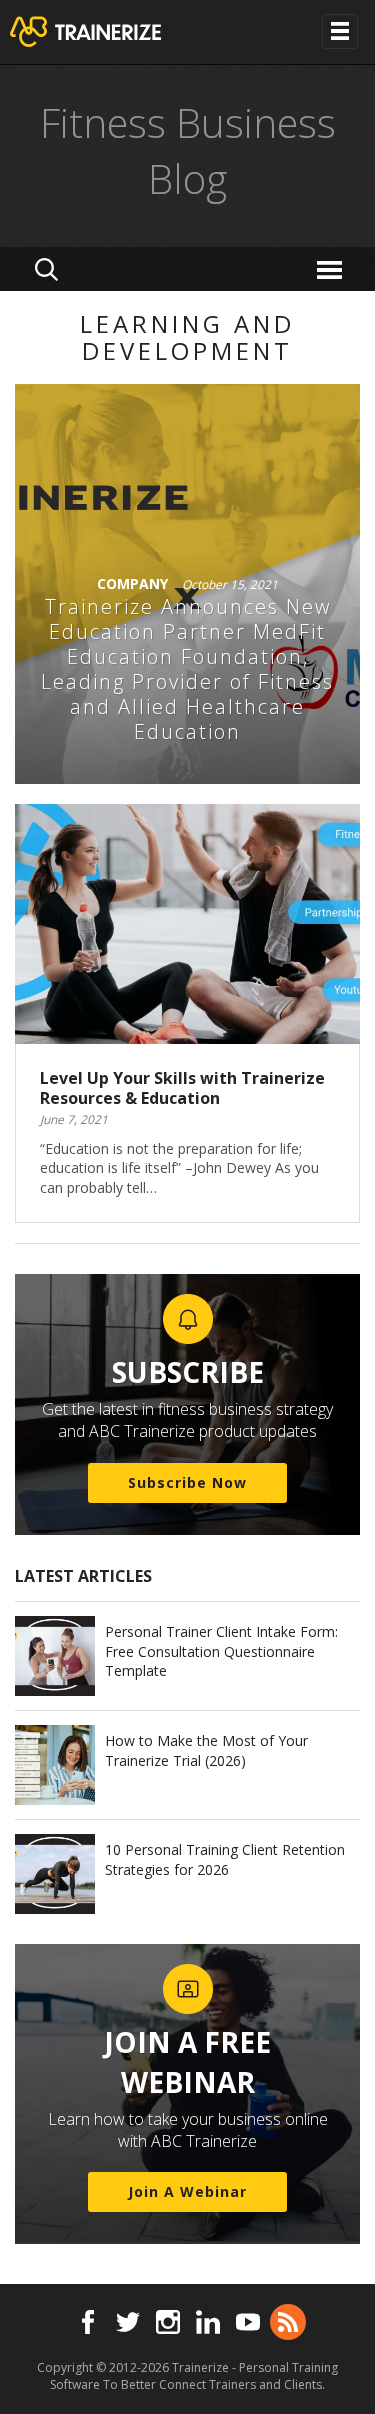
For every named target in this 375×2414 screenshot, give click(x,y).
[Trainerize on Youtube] (248, 2322)
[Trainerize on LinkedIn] (208, 2322)
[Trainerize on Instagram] (168, 2322)
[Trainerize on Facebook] (88, 2322)
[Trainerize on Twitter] (128, 2322)
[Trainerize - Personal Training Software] (111, 32)
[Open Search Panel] (46, 269)
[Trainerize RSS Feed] (288, 2322)
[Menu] (332, 268)
